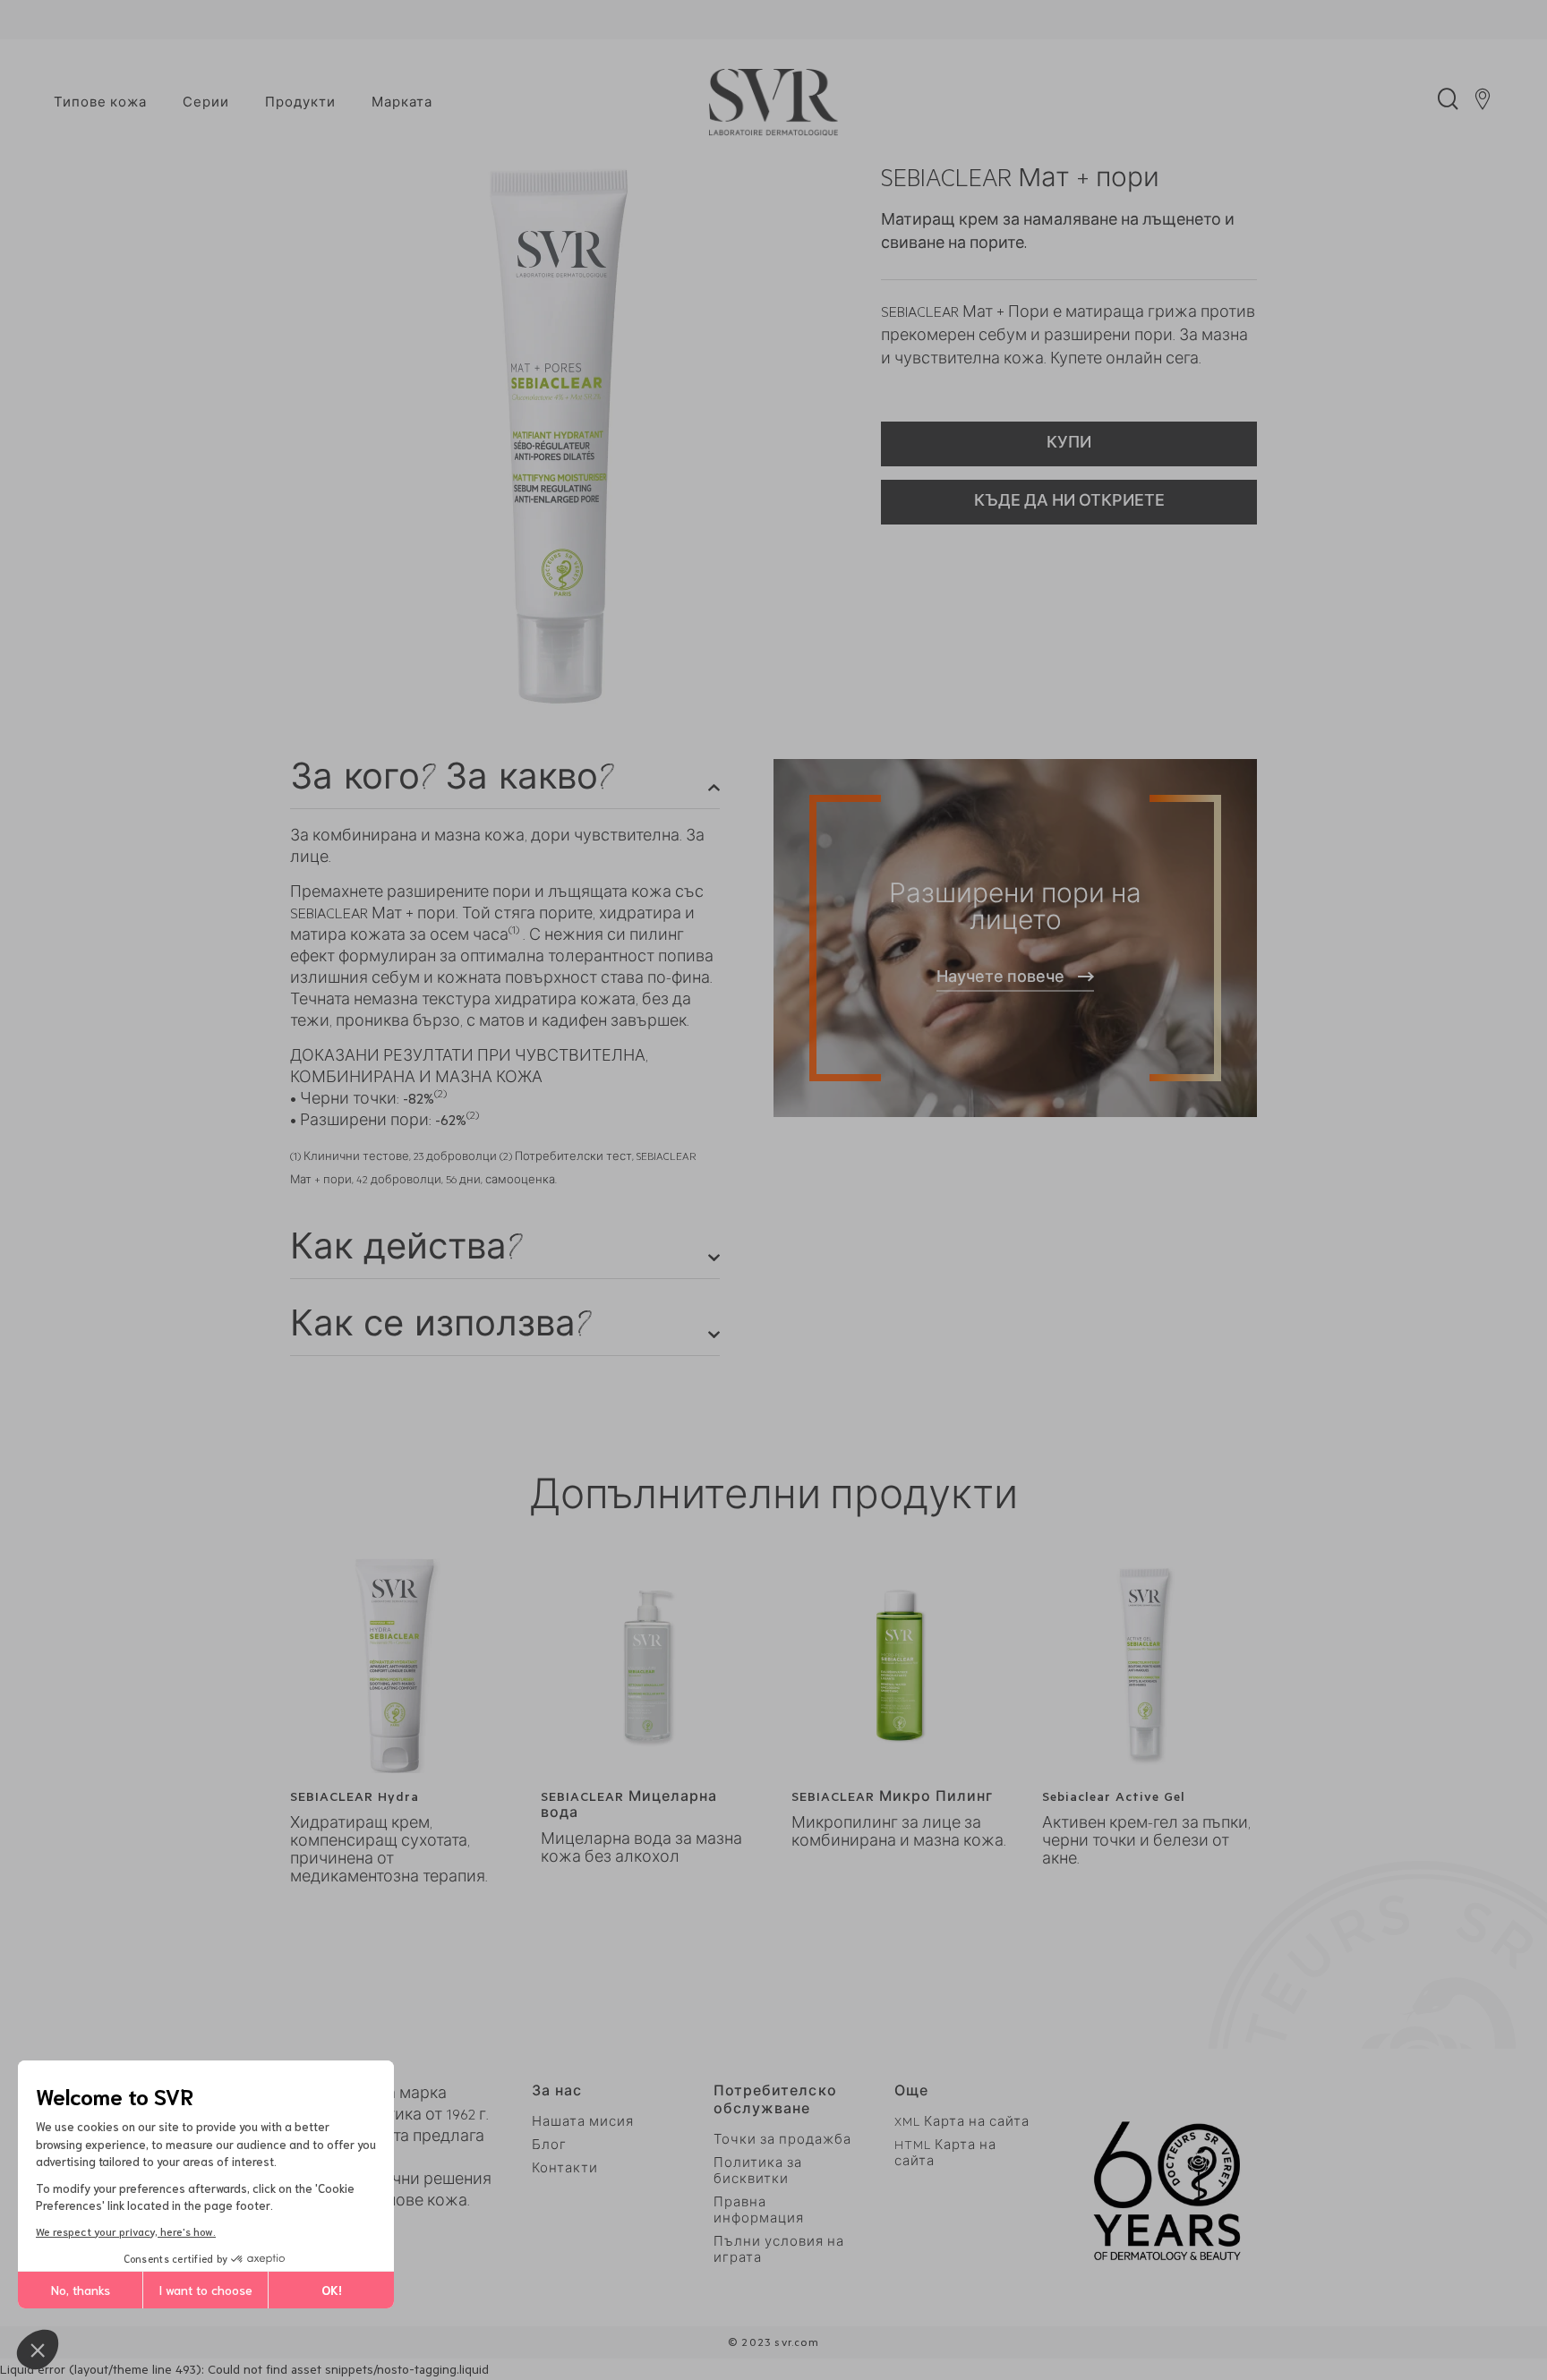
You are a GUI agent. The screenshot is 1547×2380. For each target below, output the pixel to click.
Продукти (300, 104)
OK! (332, 2290)
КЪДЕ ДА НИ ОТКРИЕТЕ (1069, 503)
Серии (206, 104)
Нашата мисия (583, 2124)
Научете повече (1000, 979)
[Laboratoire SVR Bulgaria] (773, 103)
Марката (402, 104)
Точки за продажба (782, 2141)
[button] (38, 2350)
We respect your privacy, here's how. (126, 2231)
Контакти (565, 2170)
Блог (549, 2147)
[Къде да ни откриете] (1483, 103)
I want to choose (205, 2290)
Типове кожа (100, 104)
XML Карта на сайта (962, 2124)
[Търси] (1448, 103)
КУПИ (1069, 445)
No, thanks (81, 2290)
